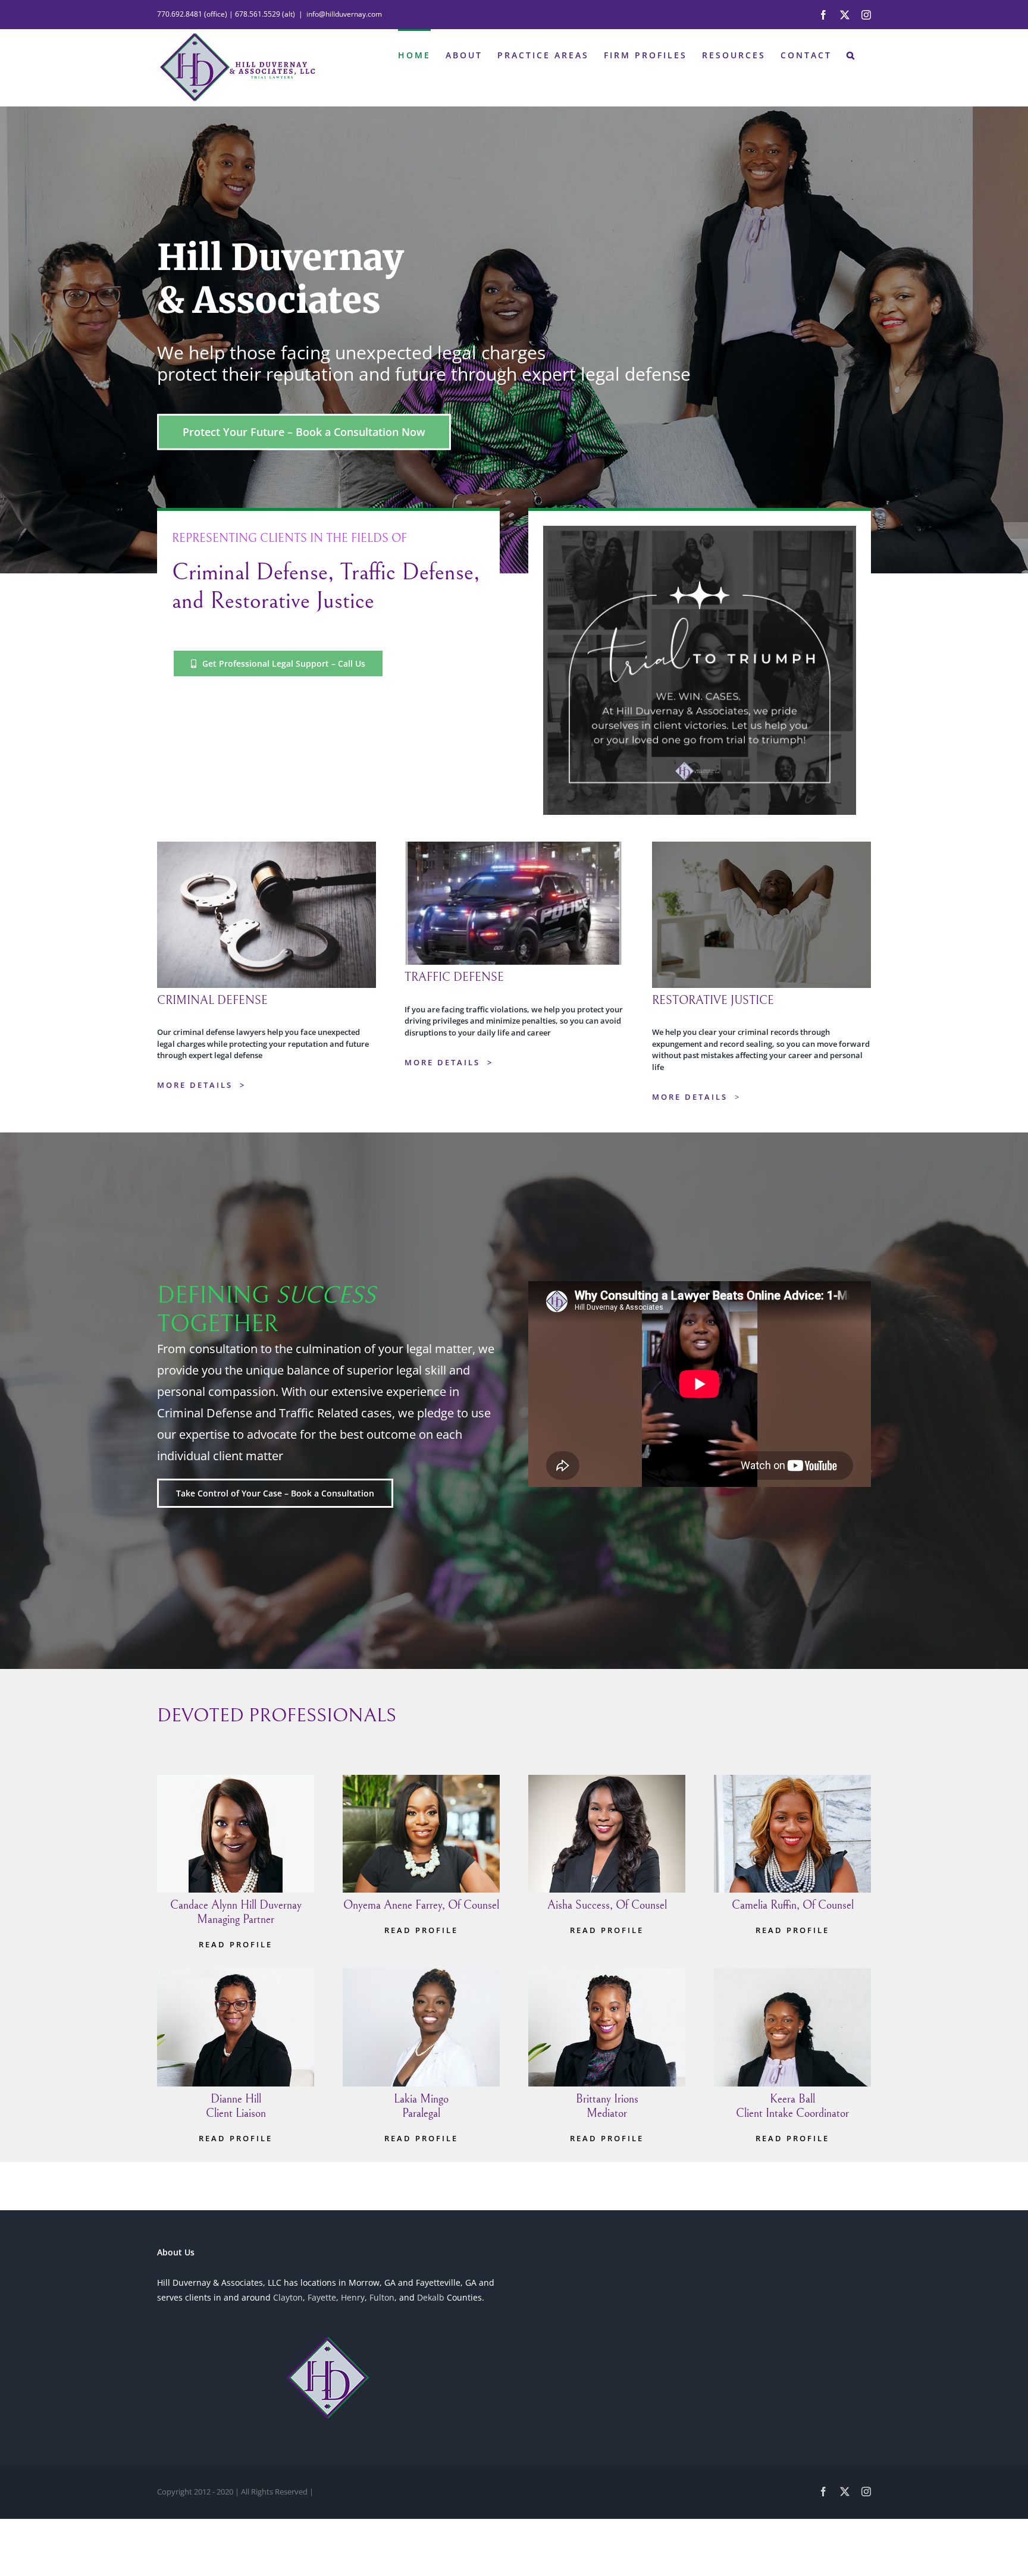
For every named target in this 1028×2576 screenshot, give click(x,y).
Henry (353, 2297)
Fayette (322, 2297)
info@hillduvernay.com (344, 14)
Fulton (382, 2297)
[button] (851, 54)
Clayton (288, 2297)
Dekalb (431, 2297)
